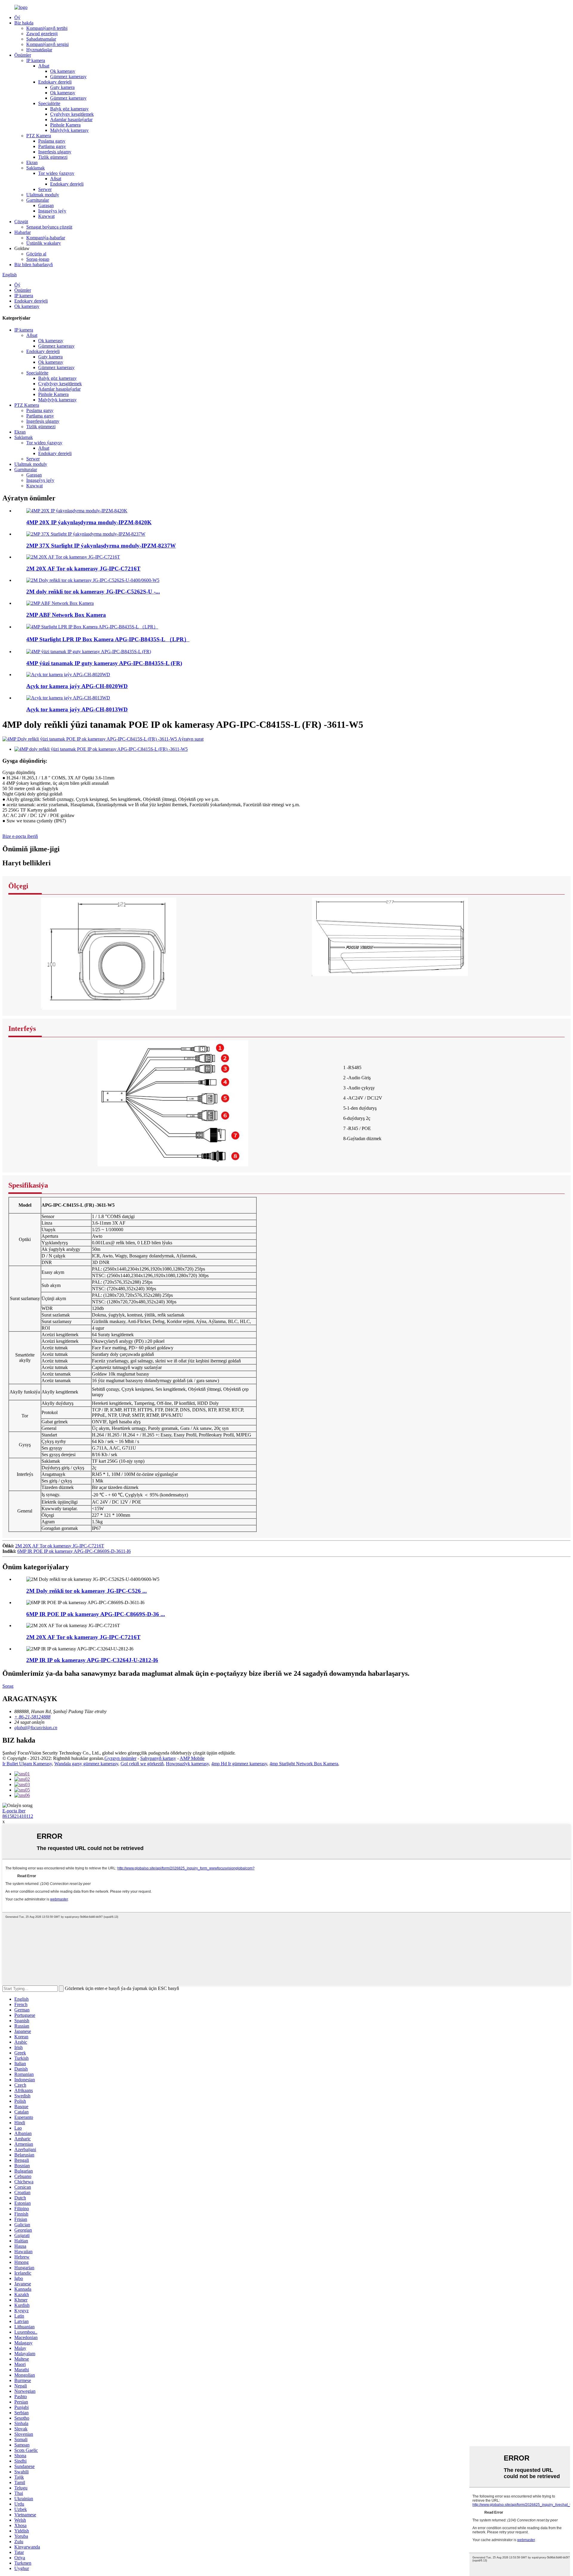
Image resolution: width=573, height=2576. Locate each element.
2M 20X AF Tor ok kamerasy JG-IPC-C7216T (83, 569)
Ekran (32, 162)
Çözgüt (21, 222)
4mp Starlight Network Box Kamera (304, 1764)
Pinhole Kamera (65, 125)
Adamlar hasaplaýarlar (71, 120)
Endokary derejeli (55, 82)
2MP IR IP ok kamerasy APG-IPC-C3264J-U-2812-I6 (92, 1660)
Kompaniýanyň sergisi (47, 44)
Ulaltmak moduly (43, 195)
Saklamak (36, 168)
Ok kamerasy (63, 71)
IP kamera (36, 60)
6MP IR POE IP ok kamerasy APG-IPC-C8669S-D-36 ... (96, 1614)
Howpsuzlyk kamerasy (187, 1764)
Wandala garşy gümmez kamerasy (86, 1764)
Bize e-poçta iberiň (20, 836)
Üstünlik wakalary (44, 243)
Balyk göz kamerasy (69, 109)
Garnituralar (38, 200)
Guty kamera (62, 87)
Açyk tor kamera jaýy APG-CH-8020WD (77, 686)
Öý (17, 17)
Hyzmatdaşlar (39, 50)
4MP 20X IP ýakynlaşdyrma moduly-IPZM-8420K (89, 522)
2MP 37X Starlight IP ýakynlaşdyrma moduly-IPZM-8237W (101, 546)
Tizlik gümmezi (53, 157)
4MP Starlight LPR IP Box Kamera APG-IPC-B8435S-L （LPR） (108, 639)
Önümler (23, 55)
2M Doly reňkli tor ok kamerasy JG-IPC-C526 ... (87, 1591)
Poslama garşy (52, 141)
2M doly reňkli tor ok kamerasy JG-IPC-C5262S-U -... (93, 592)
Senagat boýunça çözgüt (49, 227)
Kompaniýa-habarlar (46, 238)
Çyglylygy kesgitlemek (72, 114)
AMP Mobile (192, 1758)
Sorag (8, 1686)
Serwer (45, 189)
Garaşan (46, 205)
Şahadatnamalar (41, 39)
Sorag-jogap (38, 259)
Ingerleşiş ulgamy (55, 152)
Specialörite (49, 103)
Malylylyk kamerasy (69, 130)
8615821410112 (18, 1816)
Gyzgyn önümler (120, 1758)
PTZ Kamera (39, 136)
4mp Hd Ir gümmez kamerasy (239, 1764)
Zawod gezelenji (42, 34)
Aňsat (44, 66)
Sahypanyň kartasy (158, 1758)
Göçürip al (36, 254)
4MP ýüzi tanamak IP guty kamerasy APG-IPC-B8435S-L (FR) (104, 663)
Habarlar (23, 232)
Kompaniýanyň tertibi (47, 28)
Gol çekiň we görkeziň (142, 1764)
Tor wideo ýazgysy (56, 173)
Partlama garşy (52, 146)
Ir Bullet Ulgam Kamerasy (27, 1764)
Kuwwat (46, 216)
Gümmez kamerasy (68, 77)
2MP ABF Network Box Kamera (66, 615)
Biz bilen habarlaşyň (34, 265)
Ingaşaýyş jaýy (52, 211)
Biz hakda (24, 23)
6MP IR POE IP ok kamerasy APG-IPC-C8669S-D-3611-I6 (74, 1551)
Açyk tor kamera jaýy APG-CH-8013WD (77, 709)
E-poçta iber (14, 1811)
